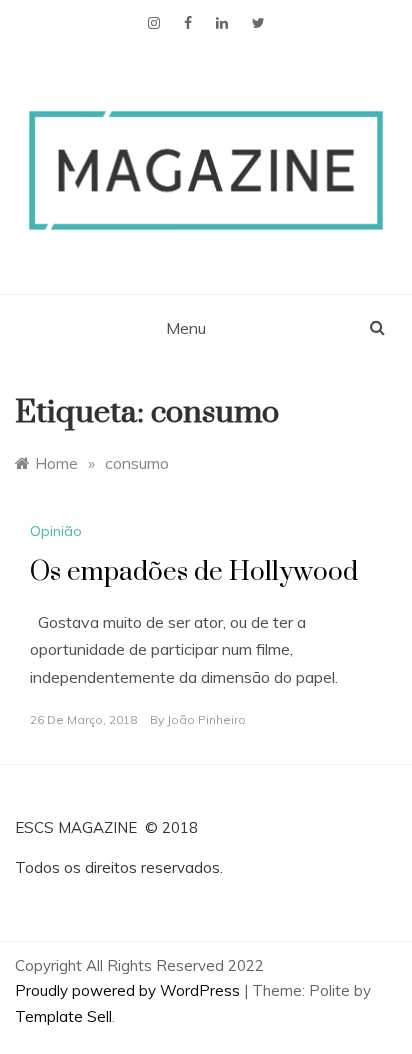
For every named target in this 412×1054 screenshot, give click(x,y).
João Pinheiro (206, 719)
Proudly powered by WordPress (129, 990)
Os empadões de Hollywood (194, 572)
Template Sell (63, 1016)
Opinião (56, 531)
